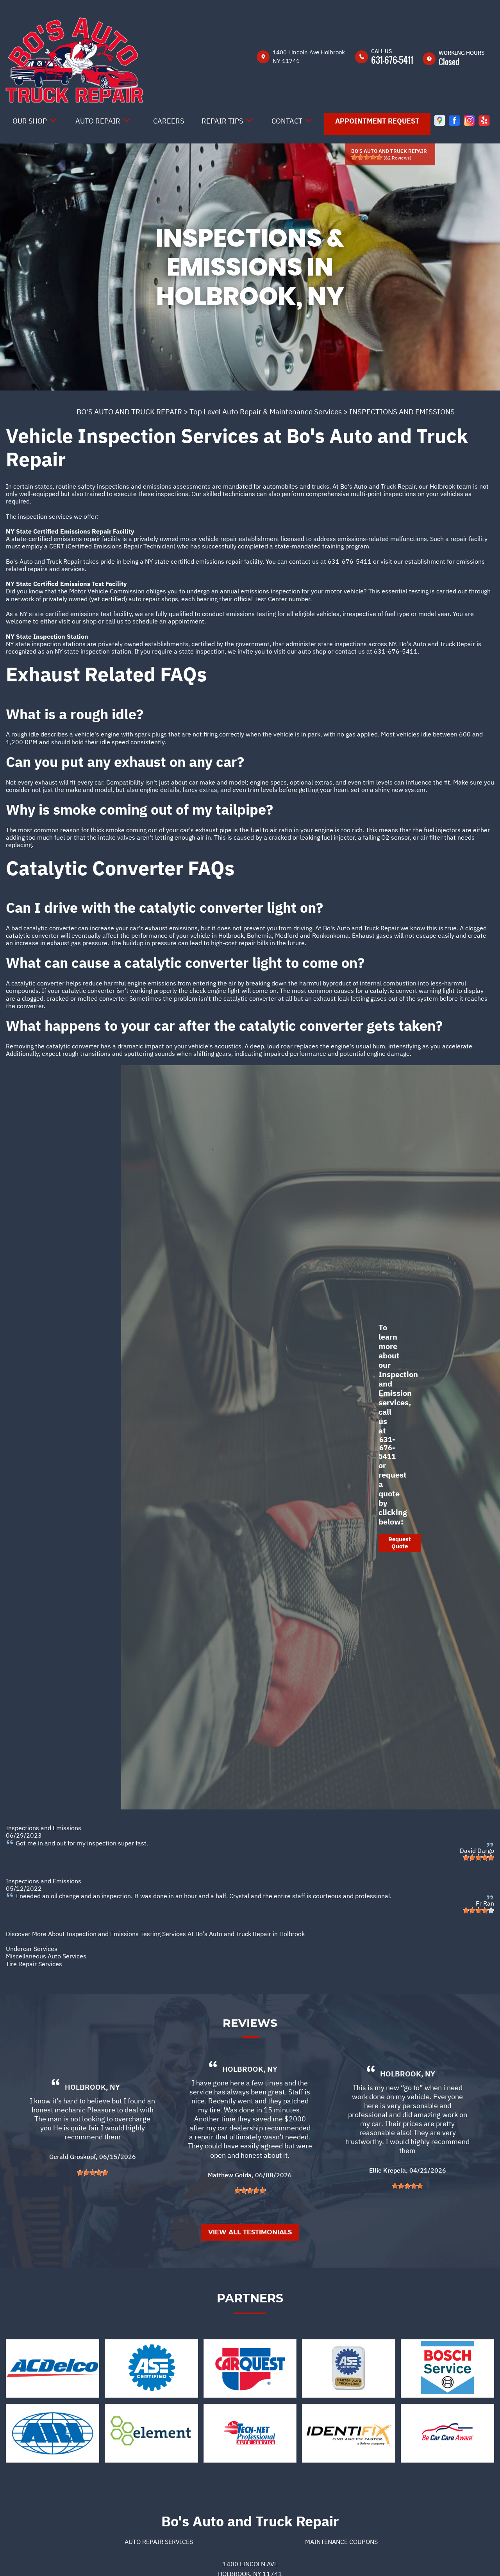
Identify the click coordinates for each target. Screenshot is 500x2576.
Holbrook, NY (92, 2087)
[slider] (367, 157)
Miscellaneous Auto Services (46, 1956)
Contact (287, 121)
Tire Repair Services (34, 1964)
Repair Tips (222, 121)
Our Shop (30, 121)
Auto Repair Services (159, 2542)
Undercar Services (32, 1949)
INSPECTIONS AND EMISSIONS (402, 412)
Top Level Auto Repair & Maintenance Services (266, 412)
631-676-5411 (392, 60)
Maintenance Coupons (341, 2542)
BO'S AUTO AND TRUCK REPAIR (129, 412)
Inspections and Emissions (44, 1828)
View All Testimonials (250, 2232)
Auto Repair (98, 121)
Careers (169, 121)
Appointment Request (377, 121)
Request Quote (400, 1543)
